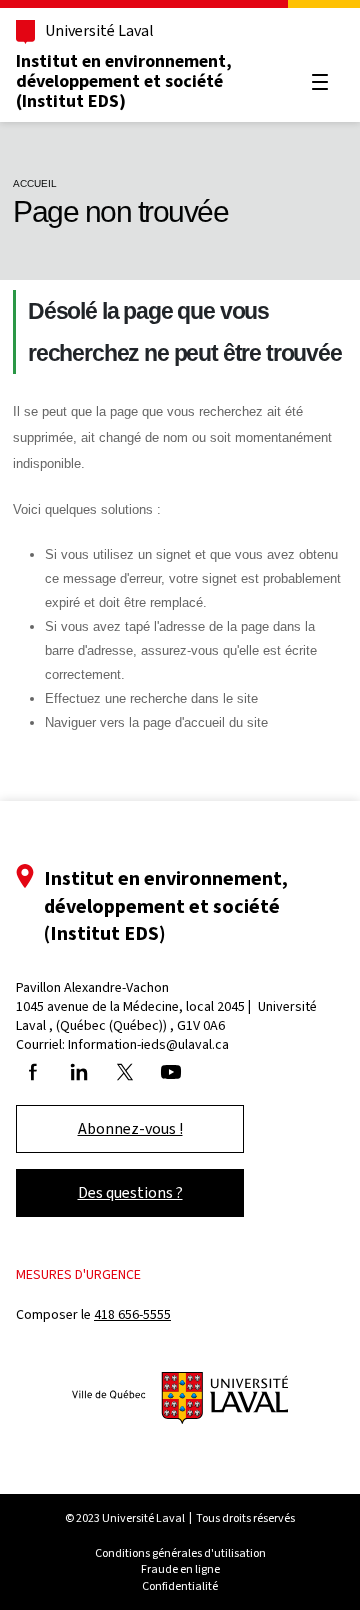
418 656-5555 (132, 1314)
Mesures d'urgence (78, 1274)
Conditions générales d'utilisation (180, 1553)
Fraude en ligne (180, 1569)
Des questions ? (130, 1192)
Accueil (35, 183)
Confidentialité (180, 1586)
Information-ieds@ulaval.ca (148, 1044)
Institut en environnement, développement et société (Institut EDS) (124, 81)
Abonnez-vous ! (130, 1128)
